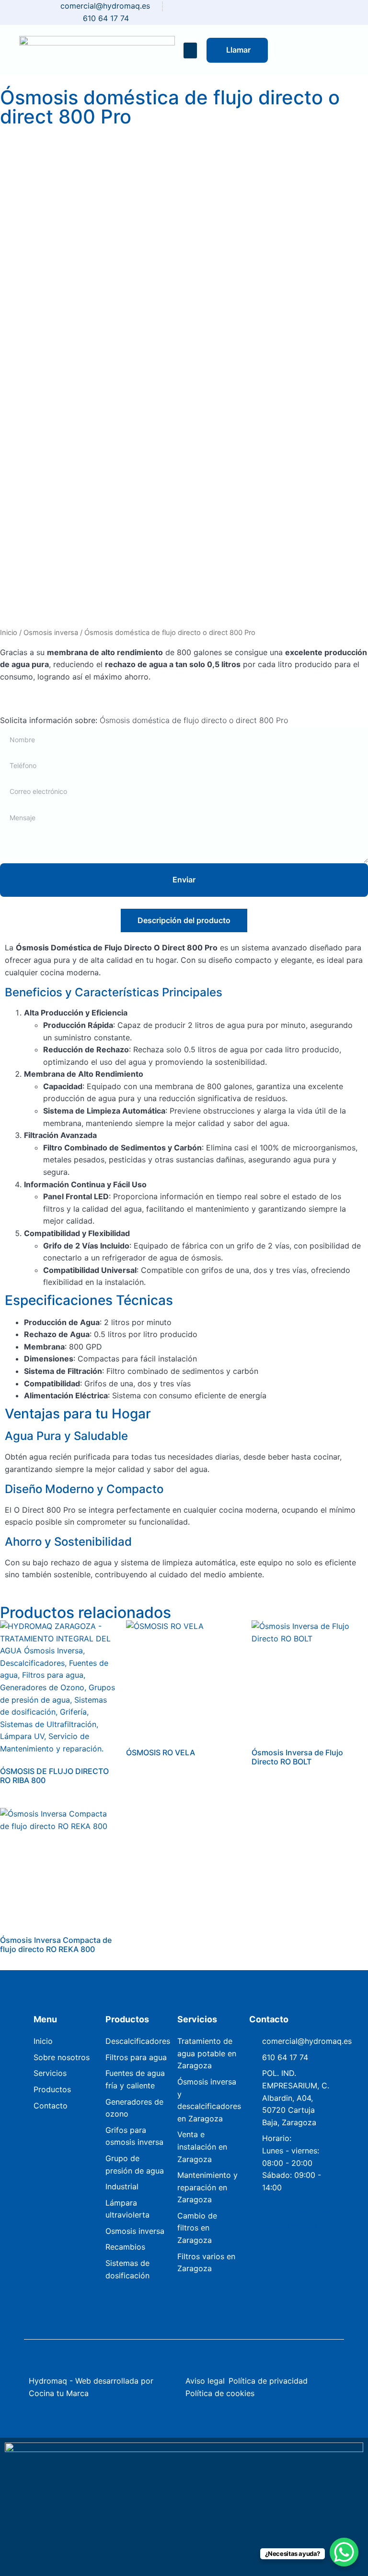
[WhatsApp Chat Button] (344, 2552)
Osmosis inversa (51, 633)
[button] (190, 50)
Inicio (9, 633)
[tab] (184, 920)
